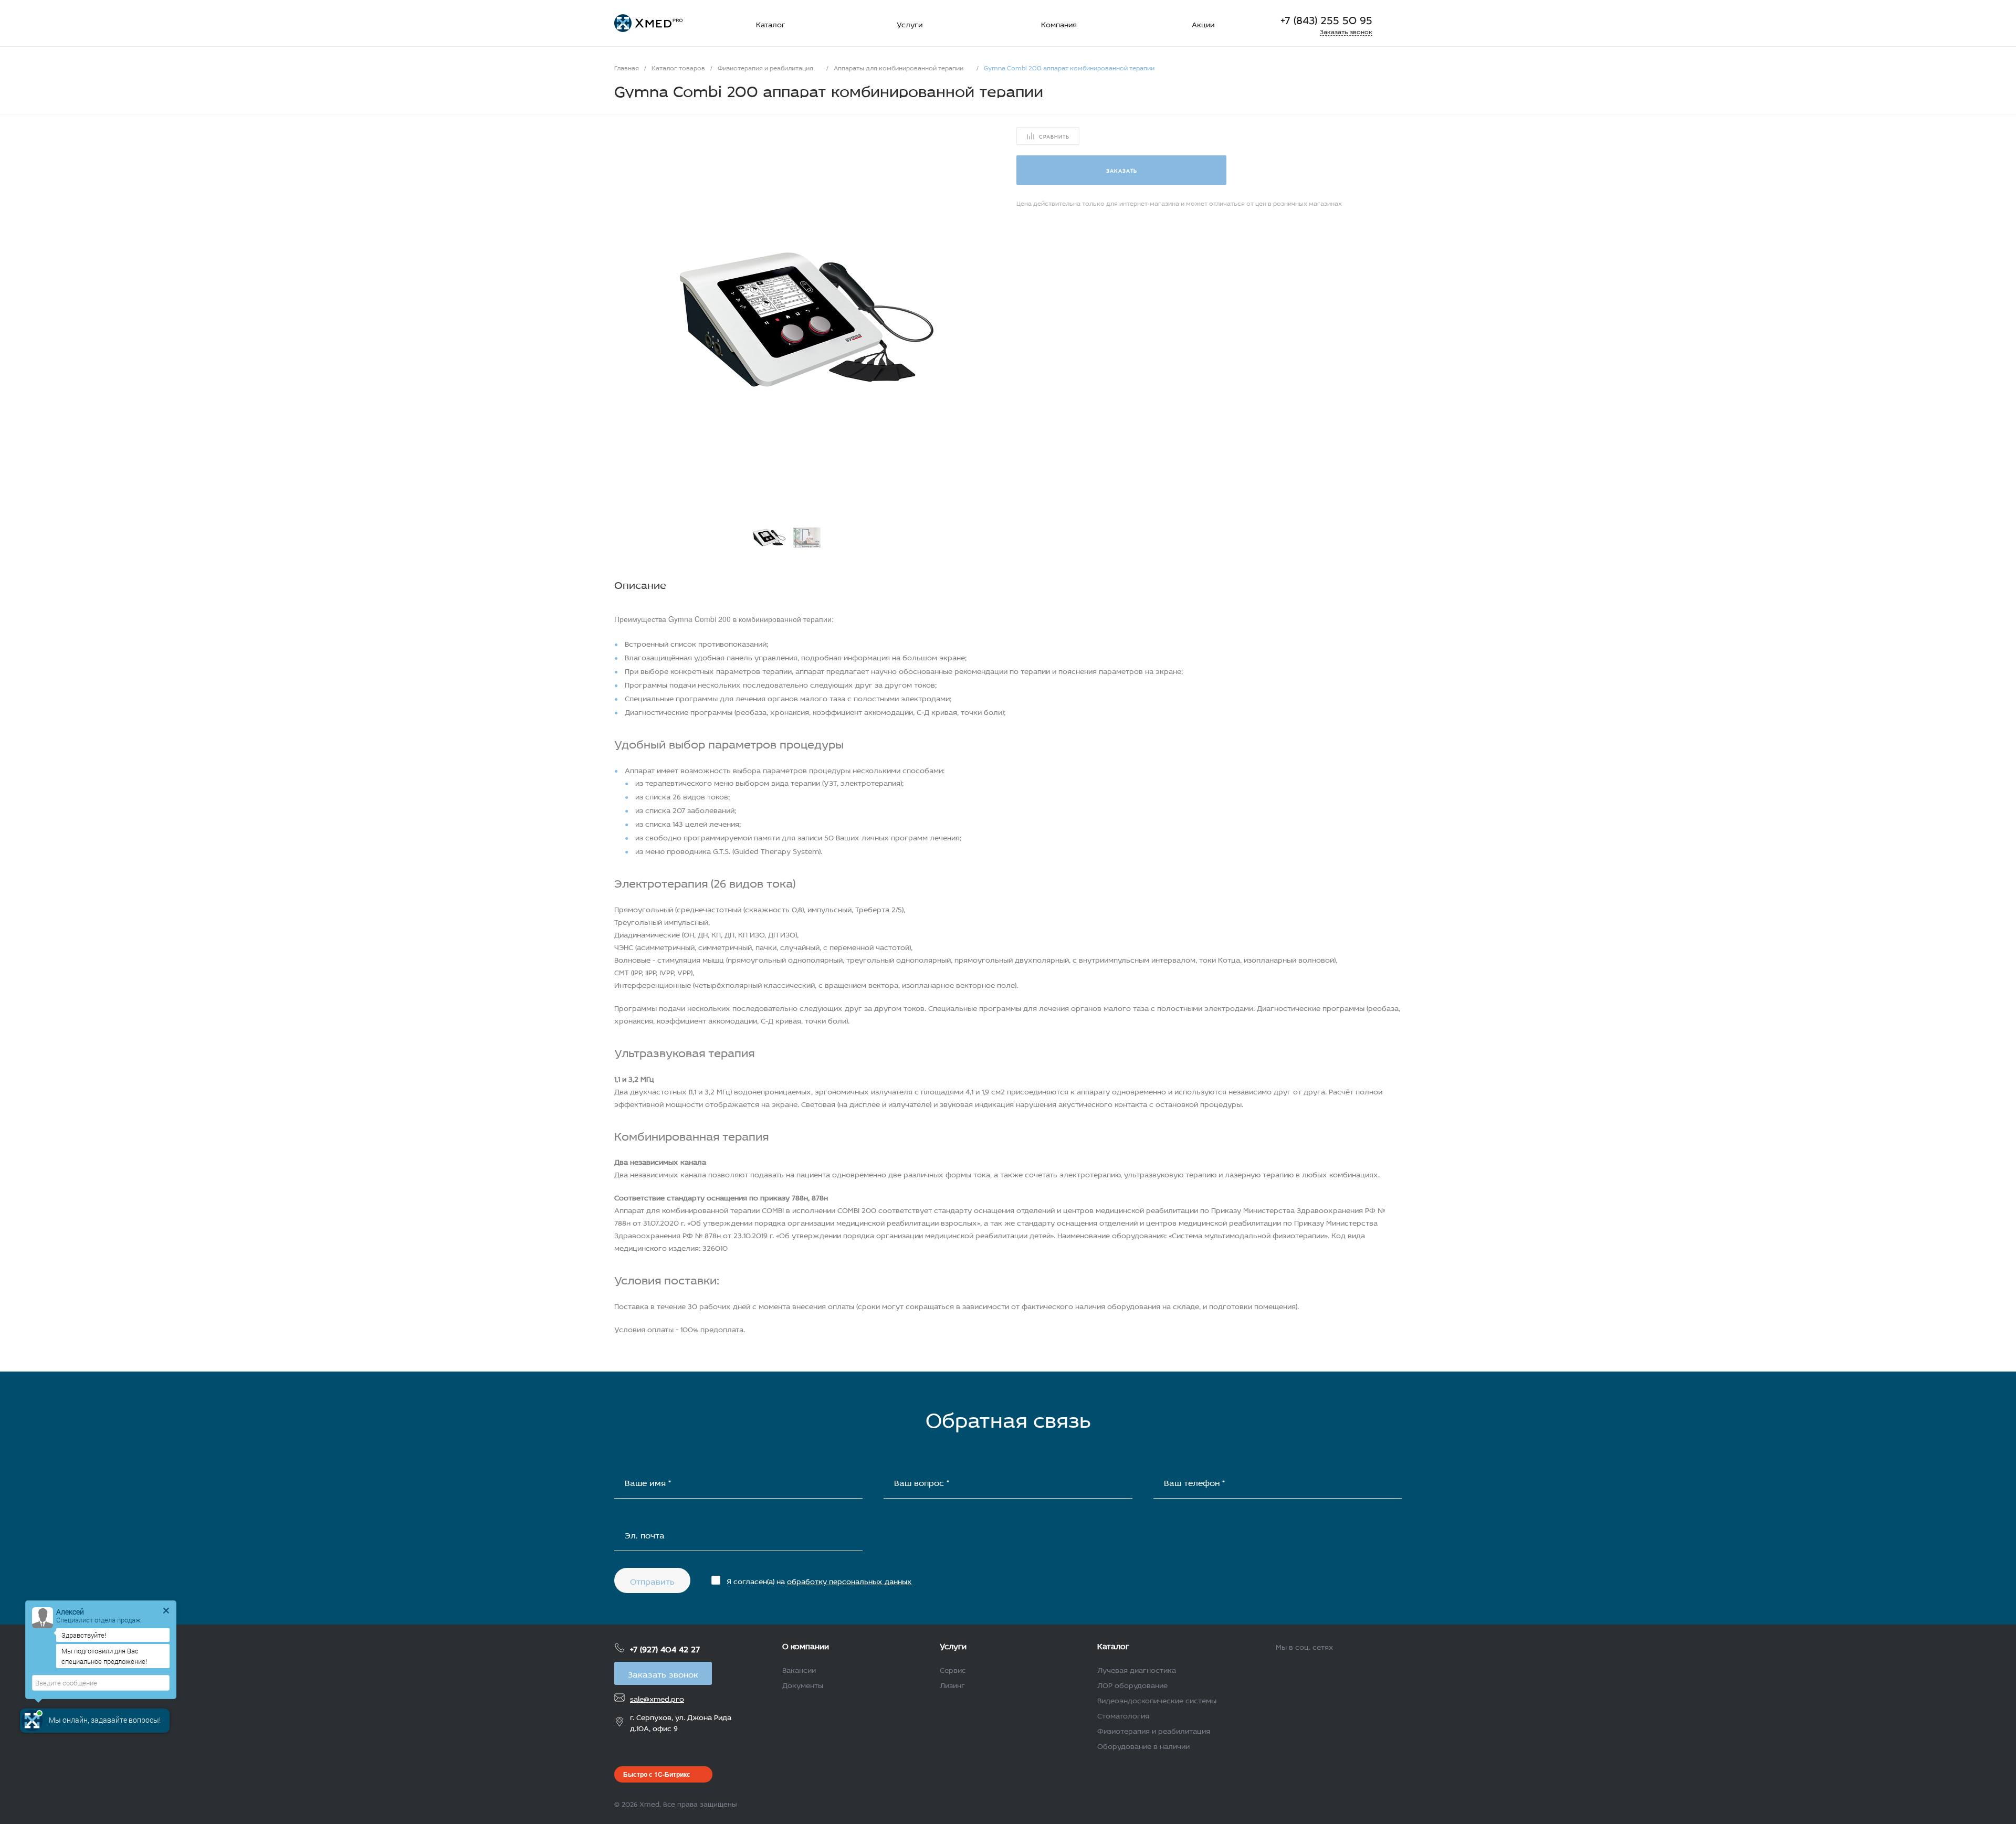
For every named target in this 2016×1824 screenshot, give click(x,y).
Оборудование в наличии (1143, 1745)
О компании (806, 1645)
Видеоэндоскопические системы (1157, 1699)
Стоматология (1123, 1715)
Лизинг (952, 1684)
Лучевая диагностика (1137, 1669)
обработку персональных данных (849, 1580)
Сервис (953, 1669)
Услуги (953, 1645)
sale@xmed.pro (657, 1698)
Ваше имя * (648, 1482)
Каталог (1113, 1645)
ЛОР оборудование (1132, 1684)
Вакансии (799, 1669)
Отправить (652, 1580)
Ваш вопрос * (922, 1482)
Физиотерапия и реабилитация (1154, 1730)
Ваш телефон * (1194, 1482)
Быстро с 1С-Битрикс (657, 1774)
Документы (803, 1684)
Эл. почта (645, 1534)
